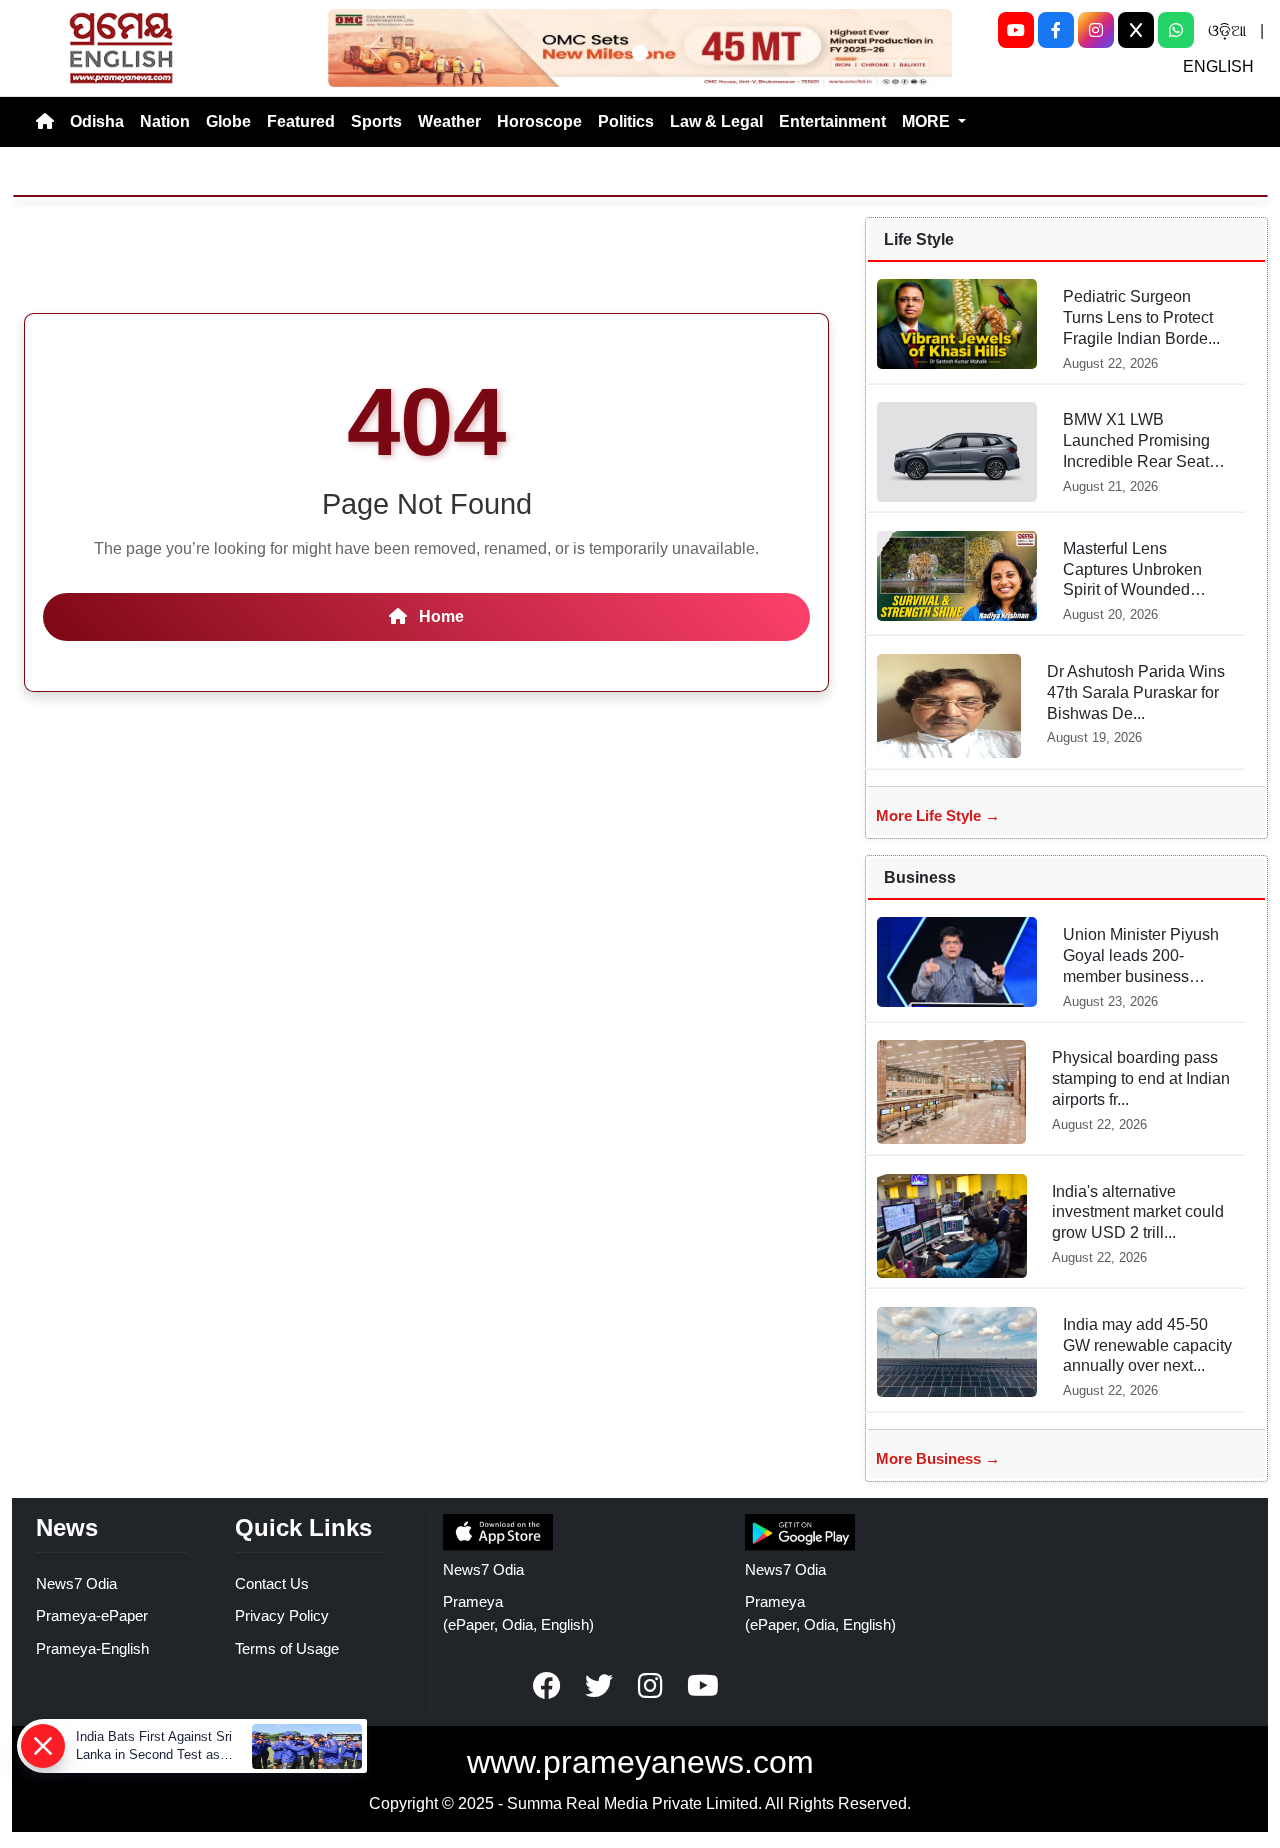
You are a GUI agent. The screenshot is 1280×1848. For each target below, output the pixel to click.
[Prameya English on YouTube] (703, 1686)
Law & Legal (716, 121)
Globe (228, 121)
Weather (449, 121)
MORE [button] (928, 121)
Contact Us (272, 1583)
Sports (376, 121)
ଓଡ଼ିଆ (1227, 30)
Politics (626, 121)
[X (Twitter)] (1136, 30)
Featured (301, 121)
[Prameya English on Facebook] (547, 1686)
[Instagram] (1096, 30)
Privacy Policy (282, 1615)
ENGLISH (1218, 66)
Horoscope (539, 121)
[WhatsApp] (1176, 30)
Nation (165, 121)
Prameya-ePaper (92, 1615)
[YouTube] (1016, 30)
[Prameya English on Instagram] (651, 1686)
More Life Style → (938, 815)
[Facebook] (1056, 30)
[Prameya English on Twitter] (599, 1686)
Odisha (97, 121)
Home (439, 616)
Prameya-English (92, 1648)
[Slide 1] (640, 53)
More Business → (938, 1458)
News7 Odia (76, 1583)
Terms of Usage (287, 1648)
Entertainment (832, 121)
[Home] (45, 122)
